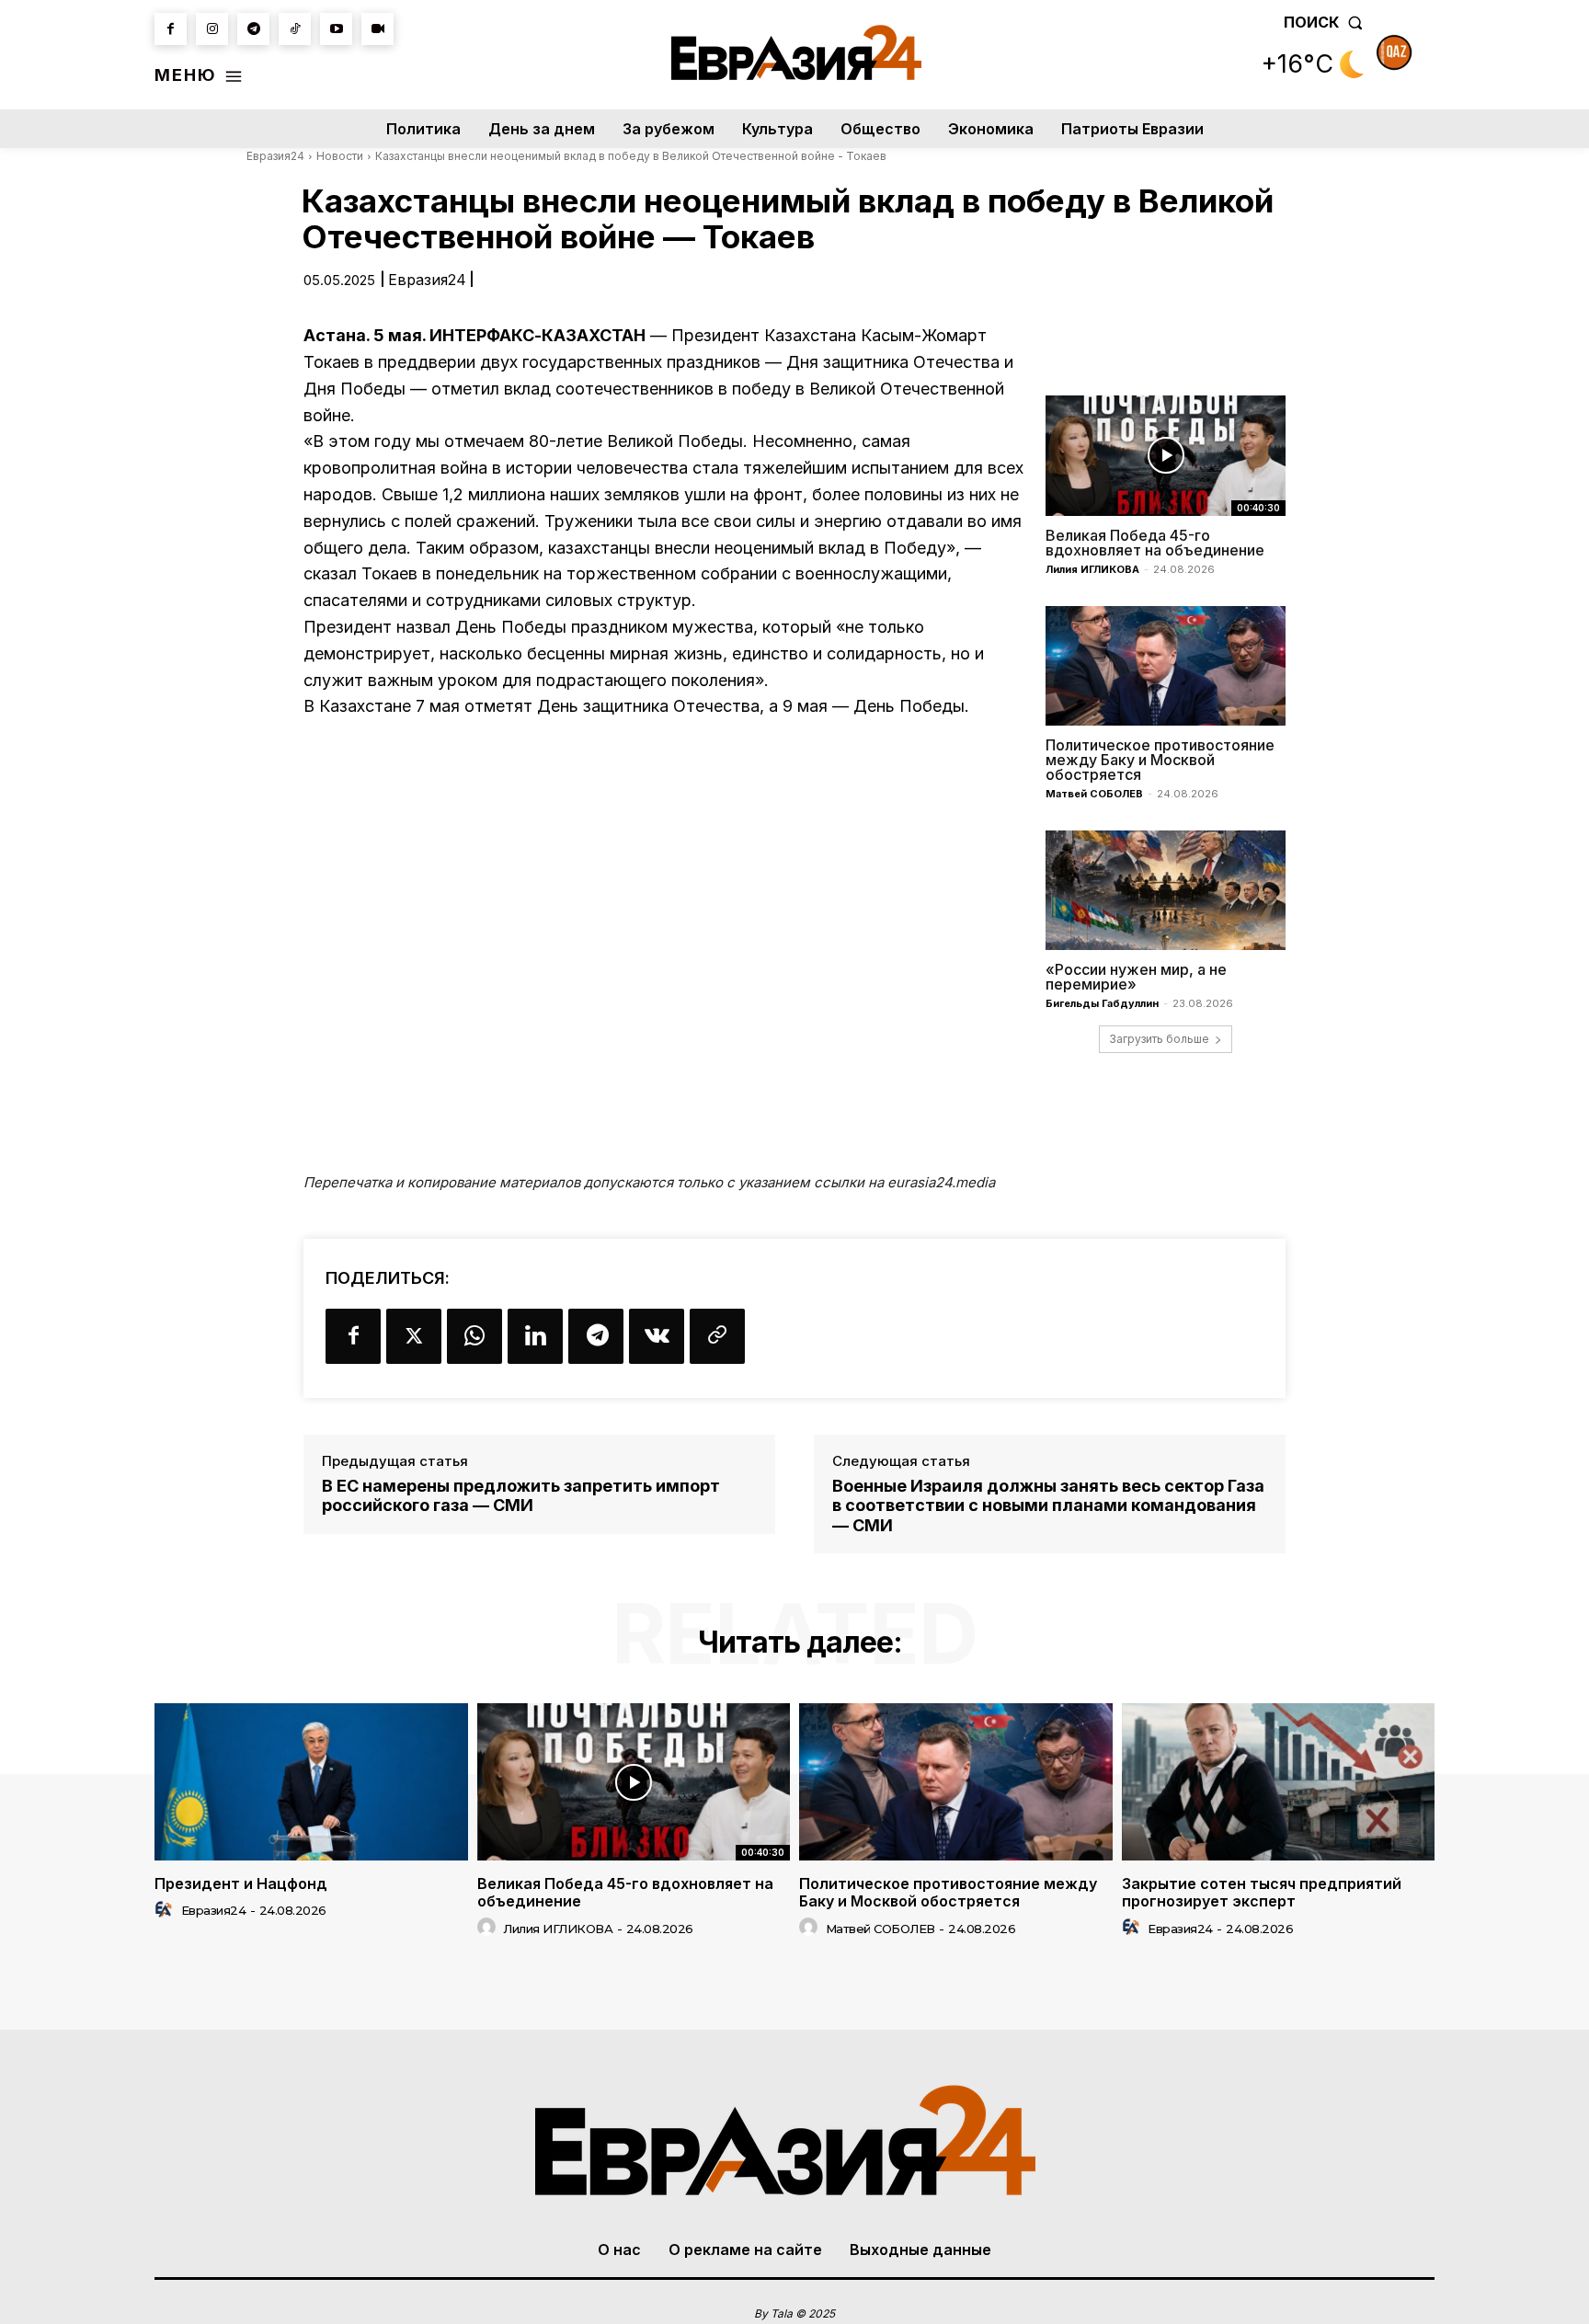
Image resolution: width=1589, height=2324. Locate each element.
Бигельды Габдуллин (1102, 1003)
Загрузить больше (1159, 1039)
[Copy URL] (717, 1336)
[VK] (657, 1336)
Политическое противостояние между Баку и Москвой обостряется (1160, 760)
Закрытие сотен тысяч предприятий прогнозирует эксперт (1262, 1892)
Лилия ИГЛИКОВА (1092, 569)
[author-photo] (166, 1910)
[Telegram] (253, 29)
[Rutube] (377, 29)
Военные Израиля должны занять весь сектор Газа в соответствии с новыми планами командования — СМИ (1048, 1505)
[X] (414, 1336)
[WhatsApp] (474, 1336)
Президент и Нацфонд (241, 1883)
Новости (340, 156)
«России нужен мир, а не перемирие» (1136, 977)
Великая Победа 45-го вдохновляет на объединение (1155, 543)
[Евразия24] (797, 52)
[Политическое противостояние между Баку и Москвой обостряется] (1166, 666)
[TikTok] (295, 29)
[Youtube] (336, 29)
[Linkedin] (535, 1336)
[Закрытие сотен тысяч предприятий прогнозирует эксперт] (1279, 1781)
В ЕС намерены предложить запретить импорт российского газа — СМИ (521, 1496)
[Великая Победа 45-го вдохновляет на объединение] (1166, 455)
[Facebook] (171, 29)
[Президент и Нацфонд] (311, 1781)
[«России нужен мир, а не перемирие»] (1166, 890)
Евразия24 (275, 156)
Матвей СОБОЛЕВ (1094, 794)
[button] (1327, 22)
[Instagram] (212, 29)
